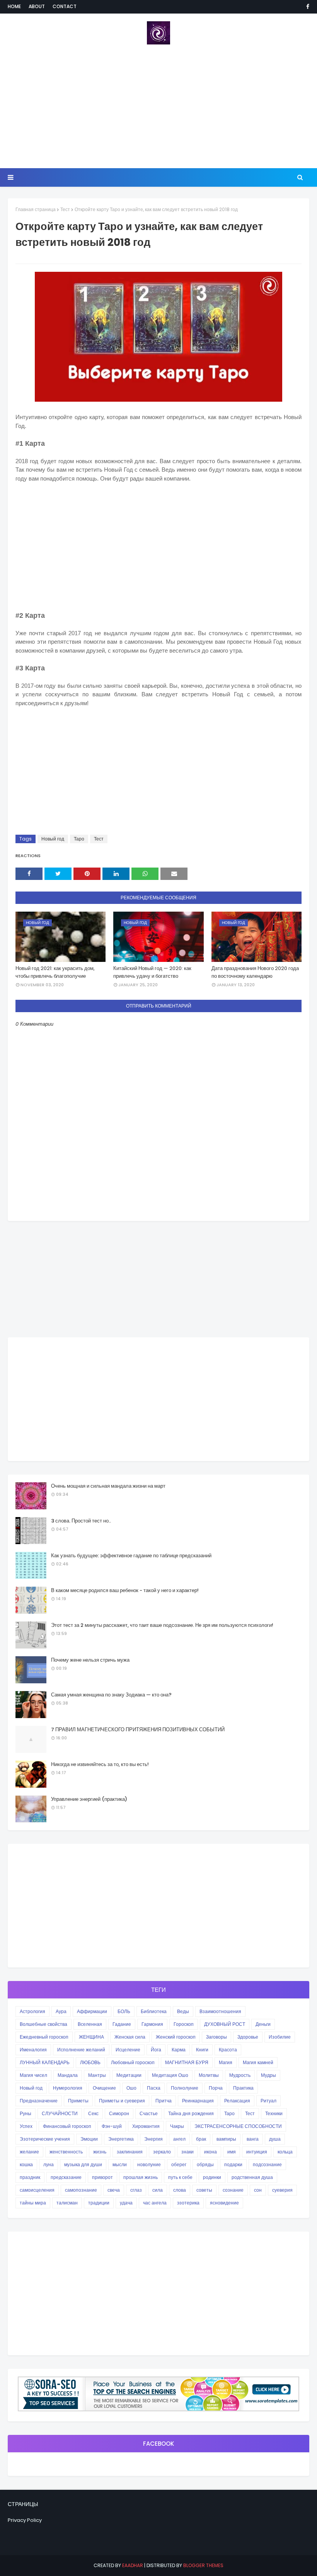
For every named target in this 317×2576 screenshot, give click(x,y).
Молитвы (209, 2075)
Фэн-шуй (112, 2126)
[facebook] (306, 7)
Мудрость (240, 2075)
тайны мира (33, 2203)
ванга (253, 2139)
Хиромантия (146, 2126)
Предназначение (39, 2101)
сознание (233, 2190)
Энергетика (121, 2139)
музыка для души (83, 2164)
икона (210, 2152)
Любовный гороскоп (133, 2062)
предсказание (66, 2177)
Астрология (32, 2011)
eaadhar (133, 2565)
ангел (179, 2139)
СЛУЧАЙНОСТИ (60, 2113)
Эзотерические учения (45, 2139)
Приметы (78, 2101)
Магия (226, 2062)
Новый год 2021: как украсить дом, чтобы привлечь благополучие (55, 972)
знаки (187, 2152)
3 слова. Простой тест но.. (81, 1521)
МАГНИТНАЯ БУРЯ (187, 2062)
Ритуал (268, 2101)
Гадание (122, 2024)
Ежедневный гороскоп (44, 2037)
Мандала (68, 2075)
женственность (66, 2152)
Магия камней (258, 2062)
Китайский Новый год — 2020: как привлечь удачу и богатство (152, 972)
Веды (183, 2011)
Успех (26, 2126)
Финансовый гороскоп (67, 2126)
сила (158, 2190)
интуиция (257, 2152)
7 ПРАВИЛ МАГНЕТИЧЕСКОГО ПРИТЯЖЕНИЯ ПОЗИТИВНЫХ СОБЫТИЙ (138, 1730)
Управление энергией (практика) (89, 1799)
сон (258, 2190)
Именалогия (33, 2050)
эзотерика (188, 2203)
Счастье (149, 2113)
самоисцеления (37, 2190)
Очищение (104, 2088)
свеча (114, 2190)
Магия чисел (33, 2075)
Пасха (154, 2088)
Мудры (268, 2075)
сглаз (136, 2190)
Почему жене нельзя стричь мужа (90, 1660)
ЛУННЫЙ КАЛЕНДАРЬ (45, 2062)
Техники (274, 2113)
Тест (65, 209)
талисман (67, 2203)
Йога (156, 2050)
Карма (179, 2050)
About (37, 6)
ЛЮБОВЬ (90, 2062)
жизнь (100, 2152)
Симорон (119, 2113)
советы (204, 2190)
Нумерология (68, 2088)
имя (232, 2152)
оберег (179, 2164)
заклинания (130, 2152)
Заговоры (216, 2037)
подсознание (267, 2164)
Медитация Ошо (170, 2075)
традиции (99, 2203)
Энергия (153, 2139)
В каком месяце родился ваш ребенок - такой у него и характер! (125, 1590)
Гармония (152, 2024)
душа (275, 2139)
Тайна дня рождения (191, 2113)
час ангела (155, 2203)
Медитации (129, 2075)
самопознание (81, 2190)
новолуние (149, 2164)
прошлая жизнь (141, 2177)
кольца (285, 2152)
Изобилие (280, 2037)
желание (29, 2152)
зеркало (162, 2152)
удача (126, 2203)
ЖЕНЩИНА (91, 2037)
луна (49, 2164)
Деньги (263, 2024)
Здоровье (248, 2037)
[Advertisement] (158, 106)
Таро (79, 839)
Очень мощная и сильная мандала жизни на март (108, 1486)
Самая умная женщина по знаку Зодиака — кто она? (111, 1695)
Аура (61, 2011)
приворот (102, 2177)
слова (180, 2190)
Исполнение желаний (81, 2050)
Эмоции (89, 2139)
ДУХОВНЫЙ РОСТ (225, 2024)
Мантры (97, 2075)
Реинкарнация (198, 2101)
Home (14, 6)
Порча (216, 2088)
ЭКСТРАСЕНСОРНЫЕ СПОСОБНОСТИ (238, 2126)
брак (201, 2139)
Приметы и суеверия (122, 2101)
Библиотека (154, 2011)
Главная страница (36, 209)
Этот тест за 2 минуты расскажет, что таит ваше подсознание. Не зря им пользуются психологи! (162, 1625)
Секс (93, 2113)
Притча (164, 2101)
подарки (233, 2164)
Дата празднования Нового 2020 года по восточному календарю (255, 972)
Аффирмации (92, 2011)
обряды (205, 2164)
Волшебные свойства (43, 2024)
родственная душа (252, 2177)
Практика (243, 2088)
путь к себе (180, 2177)
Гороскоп (184, 2024)
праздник (30, 2177)
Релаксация (237, 2101)
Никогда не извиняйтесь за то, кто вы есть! (100, 1764)
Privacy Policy (25, 2520)
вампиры (226, 2139)
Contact (65, 6)
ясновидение (224, 2203)
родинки (212, 2177)
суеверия (282, 2190)
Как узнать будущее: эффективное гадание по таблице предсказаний (131, 1556)
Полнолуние (185, 2088)
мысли (120, 2164)
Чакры (177, 2126)
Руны (26, 2113)
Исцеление (128, 2050)
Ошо (131, 2088)
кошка (26, 2164)
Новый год (53, 839)
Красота (228, 2050)
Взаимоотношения (220, 2011)
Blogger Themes (203, 2565)
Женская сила (130, 2037)
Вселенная (90, 2024)
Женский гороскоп (176, 2037)
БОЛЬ (124, 2011)
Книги (202, 2050)
